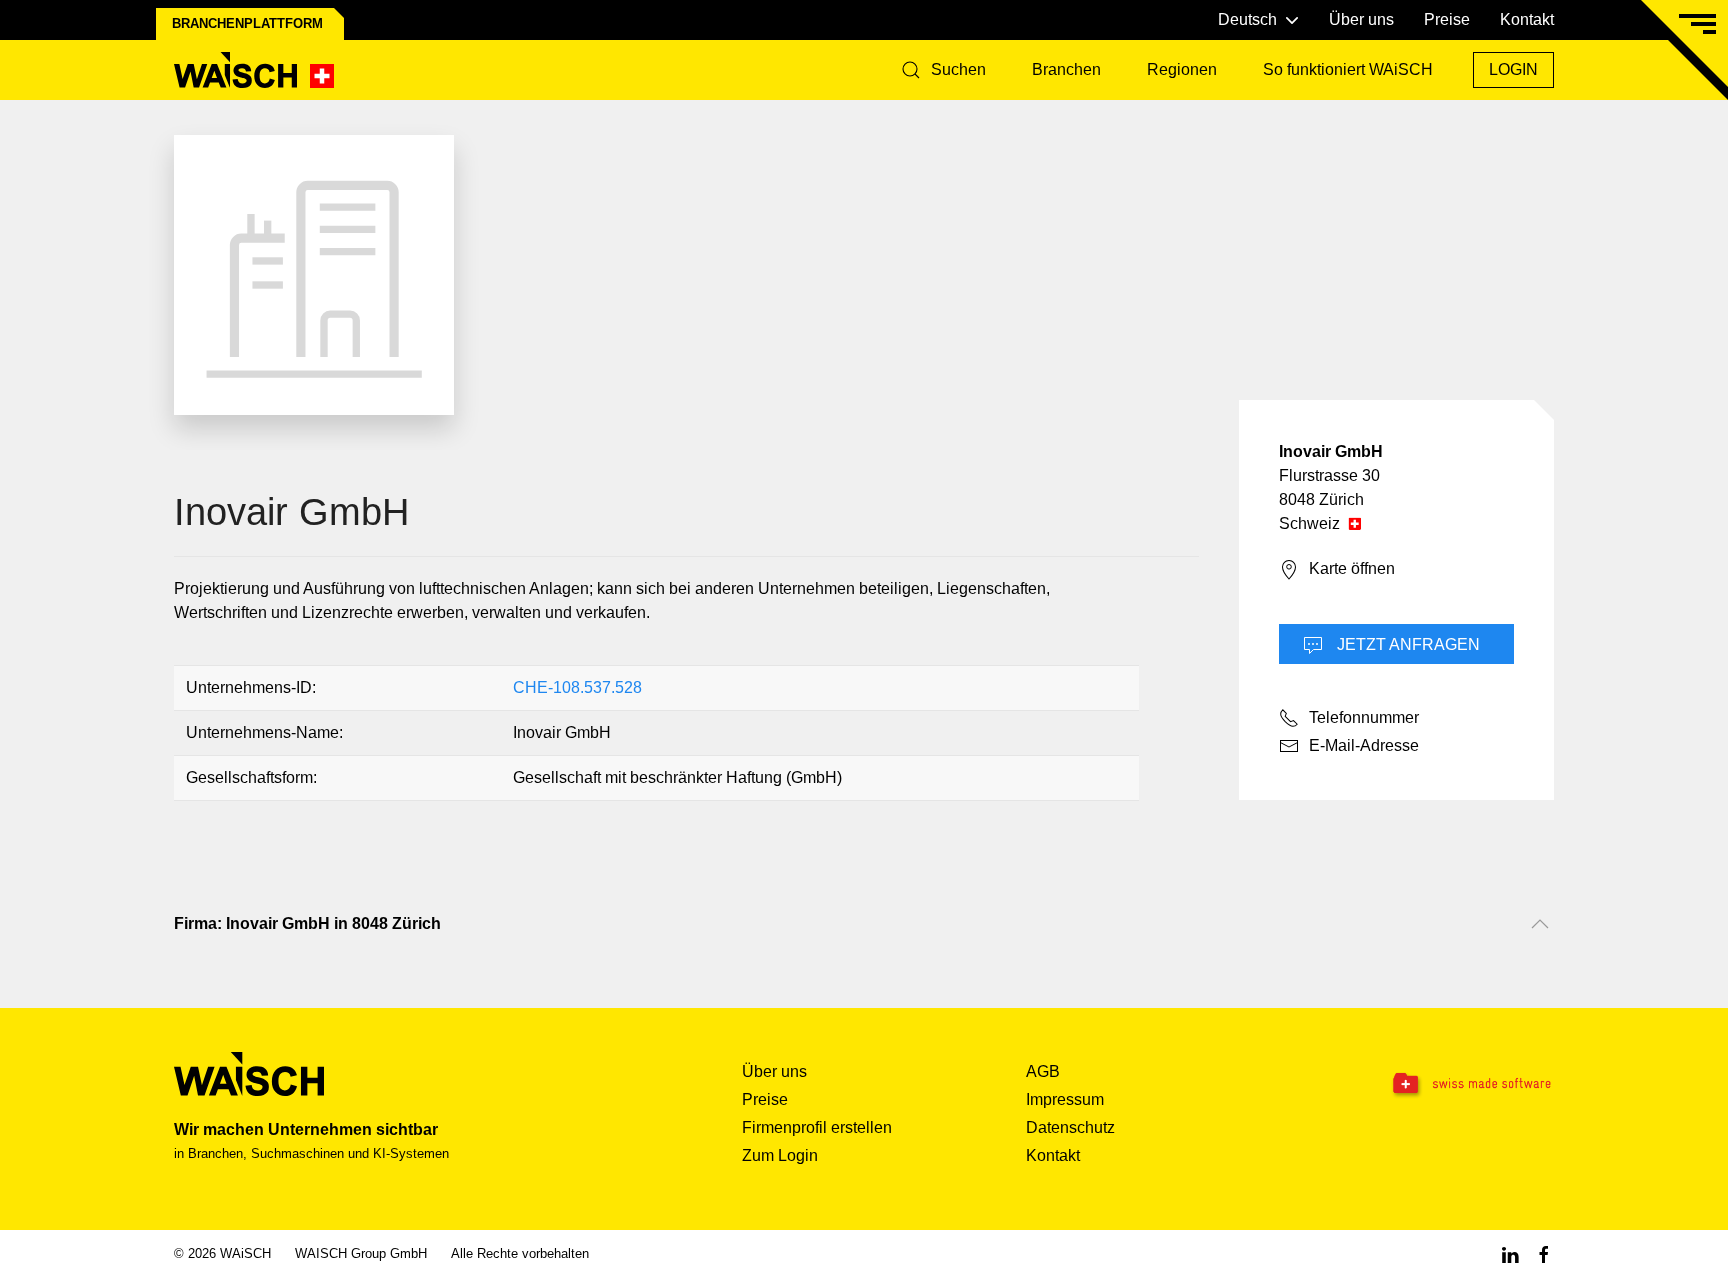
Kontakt (1527, 19)
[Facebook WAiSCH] (1544, 1253)
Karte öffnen (1352, 568)
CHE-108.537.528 (577, 687)
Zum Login (780, 1155)
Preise (1447, 19)
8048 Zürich (1321, 499)
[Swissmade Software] (1432, 1085)
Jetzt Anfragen (1406, 644)
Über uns (1361, 19)
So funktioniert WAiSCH (1348, 69)
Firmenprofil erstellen (817, 1127)
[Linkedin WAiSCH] (1510, 1253)
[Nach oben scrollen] (1540, 924)
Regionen (1182, 69)
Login (1513, 69)
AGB (1043, 1071)
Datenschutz (1070, 1127)
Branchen (1066, 69)
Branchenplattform (247, 23)
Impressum (1065, 1099)
